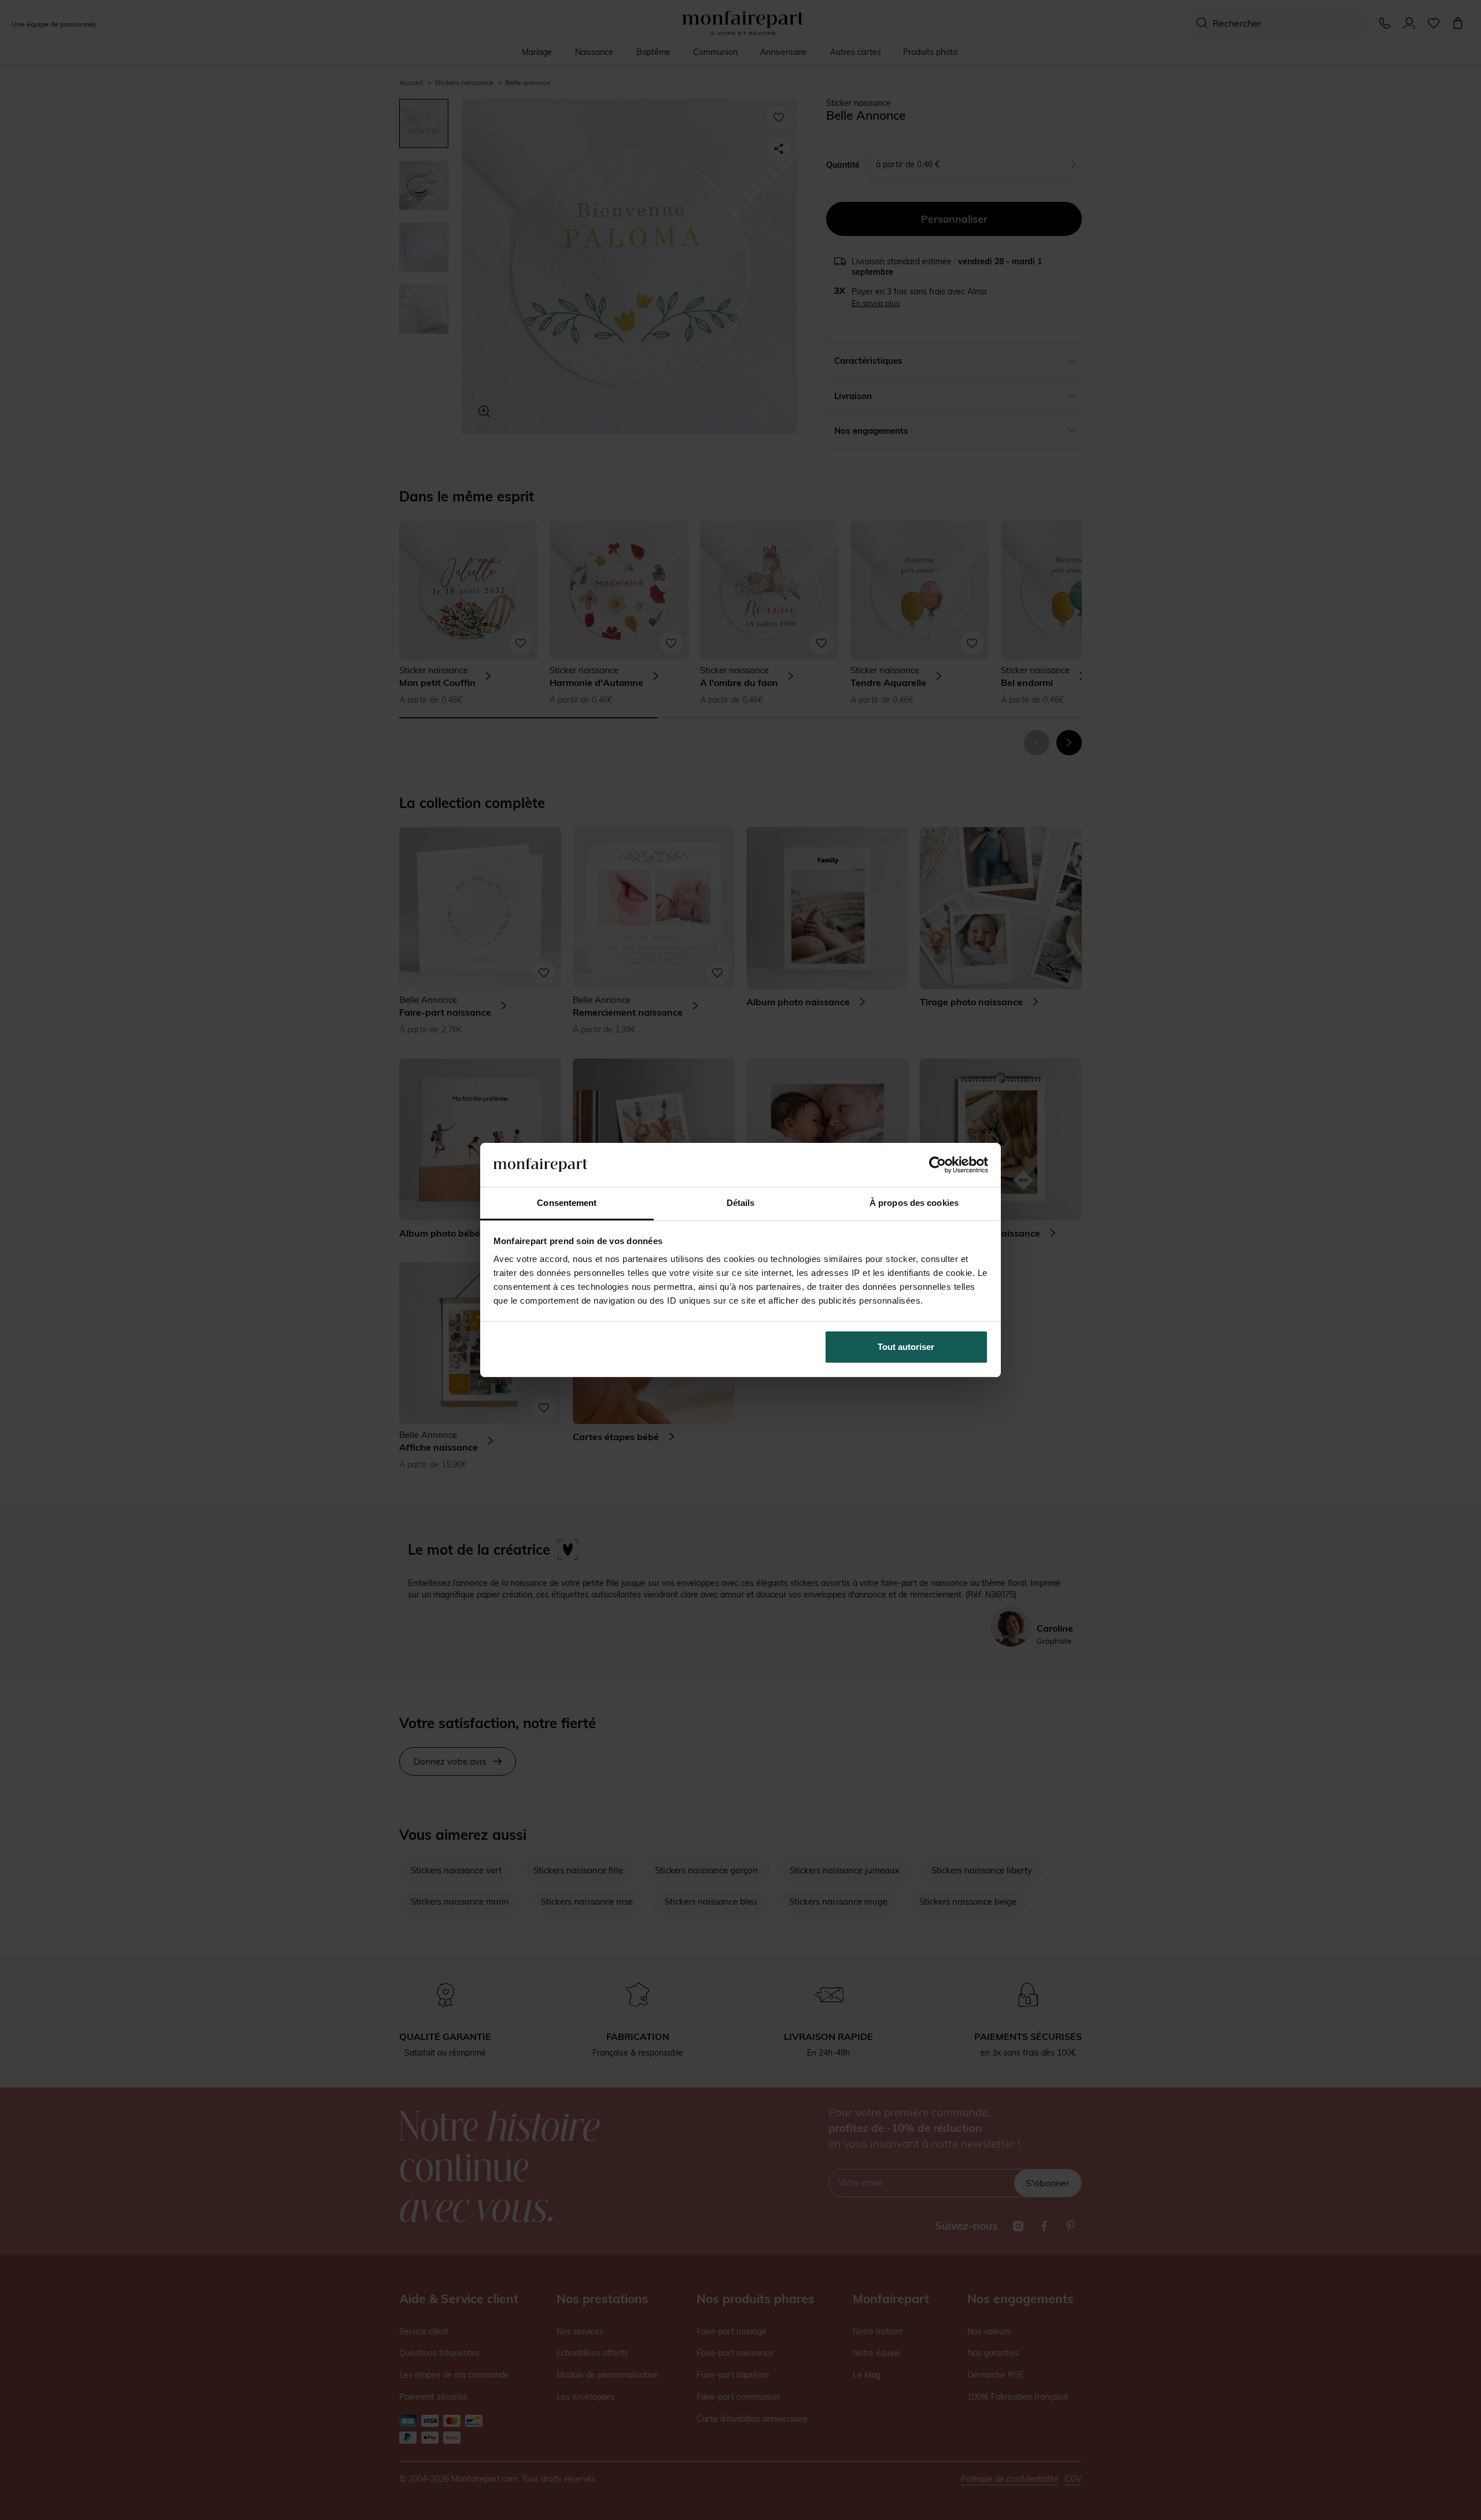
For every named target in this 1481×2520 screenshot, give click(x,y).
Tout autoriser (906, 1347)
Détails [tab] (741, 1203)
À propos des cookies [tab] (914, 1203)
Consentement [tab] (567, 1203)
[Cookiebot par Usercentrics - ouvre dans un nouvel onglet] (937, 1165)
